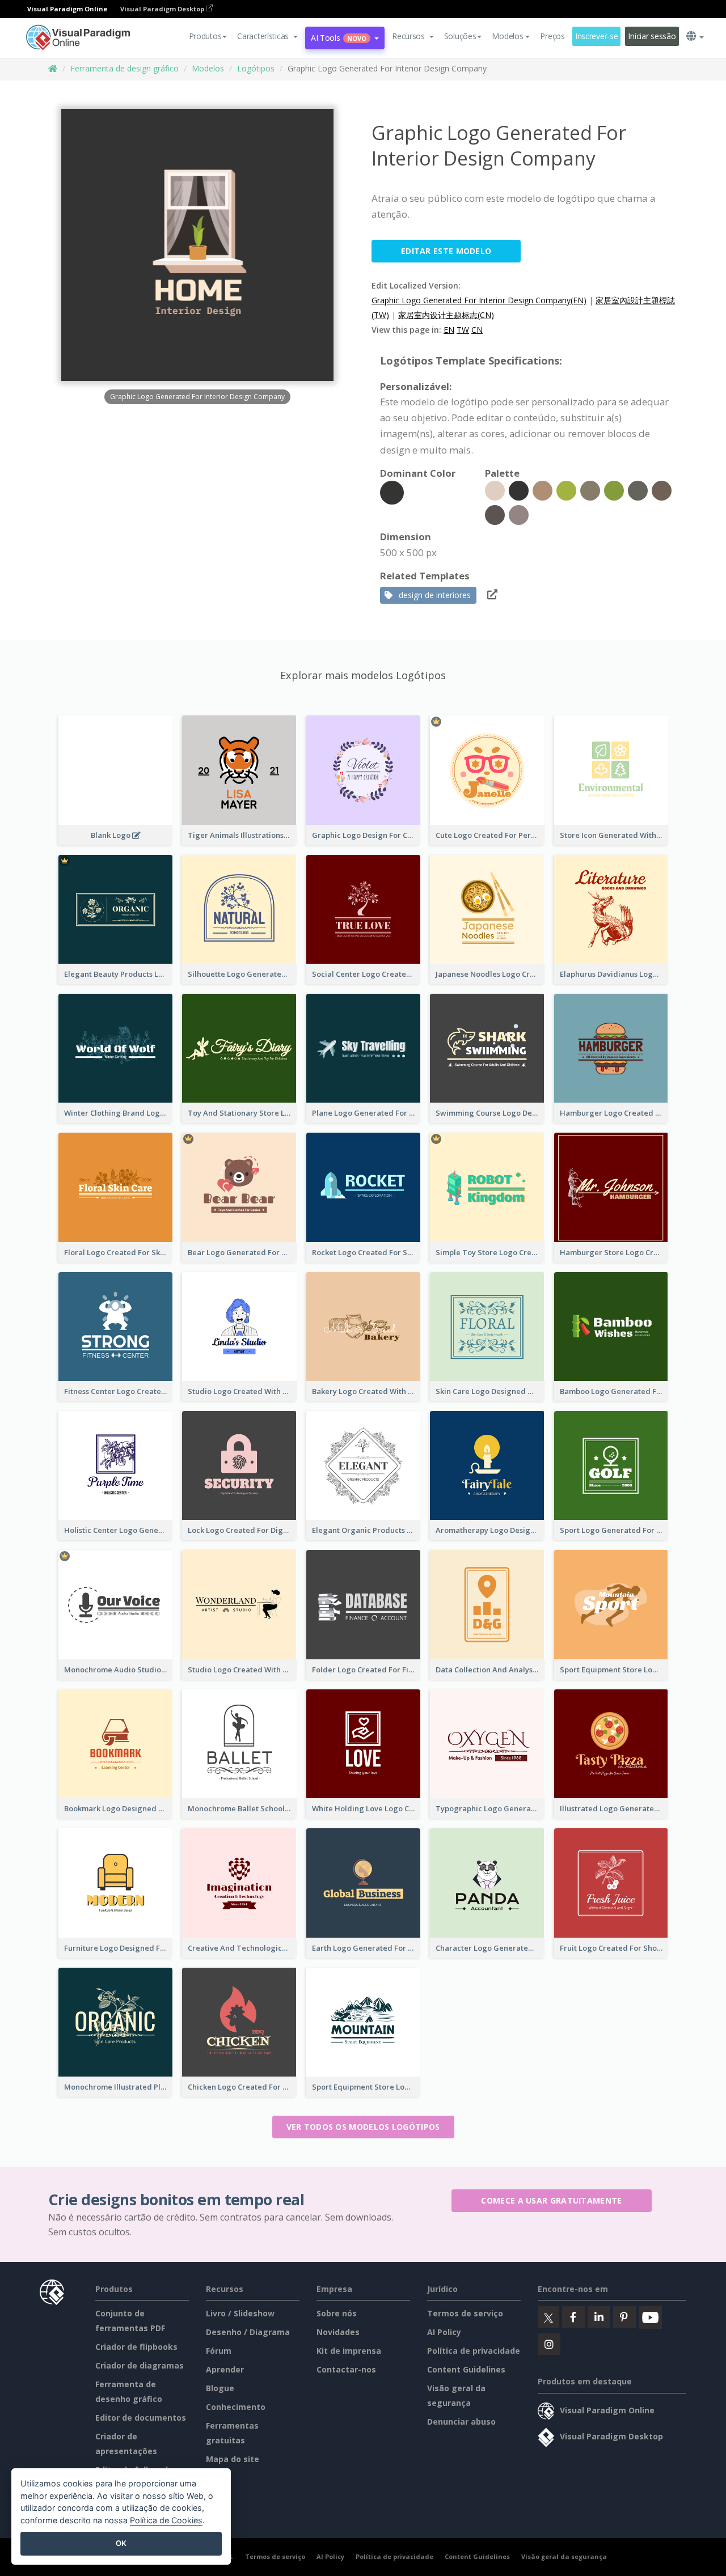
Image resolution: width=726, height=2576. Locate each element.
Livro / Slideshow (240, 2313)
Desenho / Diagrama (248, 2332)
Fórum (219, 2351)
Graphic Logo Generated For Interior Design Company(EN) (479, 300)
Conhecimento (236, 2407)
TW (463, 330)
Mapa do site (233, 2459)
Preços (552, 36)
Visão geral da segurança (564, 2556)
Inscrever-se (597, 36)
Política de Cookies (166, 2520)
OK (121, 2543)
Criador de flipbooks (136, 2347)
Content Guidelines (466, 2369)
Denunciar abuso (461, 2422)
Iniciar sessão (652, 36)
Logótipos (256, 68)
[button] (267, 36)
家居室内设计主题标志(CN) (446, 315)
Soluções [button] (460, 36)
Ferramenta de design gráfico (124, 68)
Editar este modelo (446, 251)
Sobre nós (337, 2313)
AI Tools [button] (339, 38)
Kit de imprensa (349, 2351)
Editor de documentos (141, 2418)
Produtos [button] (205, 36)
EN (449, 330)
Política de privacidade (474, 2351)
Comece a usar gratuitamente (551, 2200)
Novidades (338, 2332)
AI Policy (444, 2332)
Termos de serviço (465, 2313)
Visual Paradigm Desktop (163, 9)
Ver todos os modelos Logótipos (363, 2127)
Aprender (225, 2369)
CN (477, 330)
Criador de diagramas (140, 2365)
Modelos (208, 68)
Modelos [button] (507, 36)
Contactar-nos (346, 2369)
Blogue (220, 2388)
